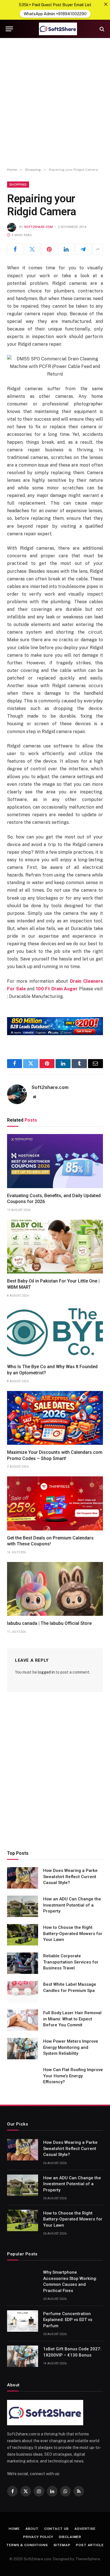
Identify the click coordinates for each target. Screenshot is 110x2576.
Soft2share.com (39, 227)
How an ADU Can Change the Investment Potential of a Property (72, 1905)
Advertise (85, 2529)
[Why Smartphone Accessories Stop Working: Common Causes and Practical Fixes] (23, 2280)
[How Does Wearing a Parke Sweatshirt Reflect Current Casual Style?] (23, 1878)
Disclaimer (70, 2537)
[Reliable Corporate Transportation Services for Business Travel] (23, 1963)
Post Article (90, 2545)
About (32, 2529)
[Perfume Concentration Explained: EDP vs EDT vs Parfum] (23, 2321)
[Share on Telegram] (83, 249)
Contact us (57, 2529)
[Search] (101, 29)
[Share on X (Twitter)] (32, 249)
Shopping (18, 185)
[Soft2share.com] (58, 29)
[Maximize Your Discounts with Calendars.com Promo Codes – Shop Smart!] (55, 1418)
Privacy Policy (38, 2537)
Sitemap (62, 2545)
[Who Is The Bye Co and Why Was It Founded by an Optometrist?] (55, 1332)
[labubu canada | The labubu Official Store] (55, 1589)
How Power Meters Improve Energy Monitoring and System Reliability (71, 2047)
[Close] (106, 4)
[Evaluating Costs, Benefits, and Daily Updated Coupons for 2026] (55, 1161)
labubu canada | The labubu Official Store (49, 1623)
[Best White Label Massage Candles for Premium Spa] (23, 1992)
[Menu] (9, 29)
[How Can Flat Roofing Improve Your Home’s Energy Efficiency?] (23, 2077)
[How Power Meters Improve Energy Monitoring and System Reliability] (23, 2049)
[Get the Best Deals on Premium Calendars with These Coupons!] (55, 1503)
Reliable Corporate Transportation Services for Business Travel (71, 1962)
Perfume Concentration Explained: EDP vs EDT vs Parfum (68, 2320)
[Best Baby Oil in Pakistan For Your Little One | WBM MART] (55, 1247)
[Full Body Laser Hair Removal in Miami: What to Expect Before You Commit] (23, 2020)
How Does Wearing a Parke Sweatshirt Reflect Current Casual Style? (70, 1877)
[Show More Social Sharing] (98, 249)
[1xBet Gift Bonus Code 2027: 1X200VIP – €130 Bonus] (23, 2356)
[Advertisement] (55, 103)
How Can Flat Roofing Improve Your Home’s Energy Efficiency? (73, 2076)
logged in (46, 1672)
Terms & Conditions (27, 2545)
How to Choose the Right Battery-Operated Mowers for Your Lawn (73, 1933)
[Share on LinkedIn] (66, 249)
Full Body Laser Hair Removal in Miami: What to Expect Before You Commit (72, 2019)
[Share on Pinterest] (49, 249)
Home (14, 2529)
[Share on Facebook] (15, 249)
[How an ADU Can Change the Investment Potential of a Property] (23, 1906)
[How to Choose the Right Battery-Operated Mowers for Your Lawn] (23, 1935)
